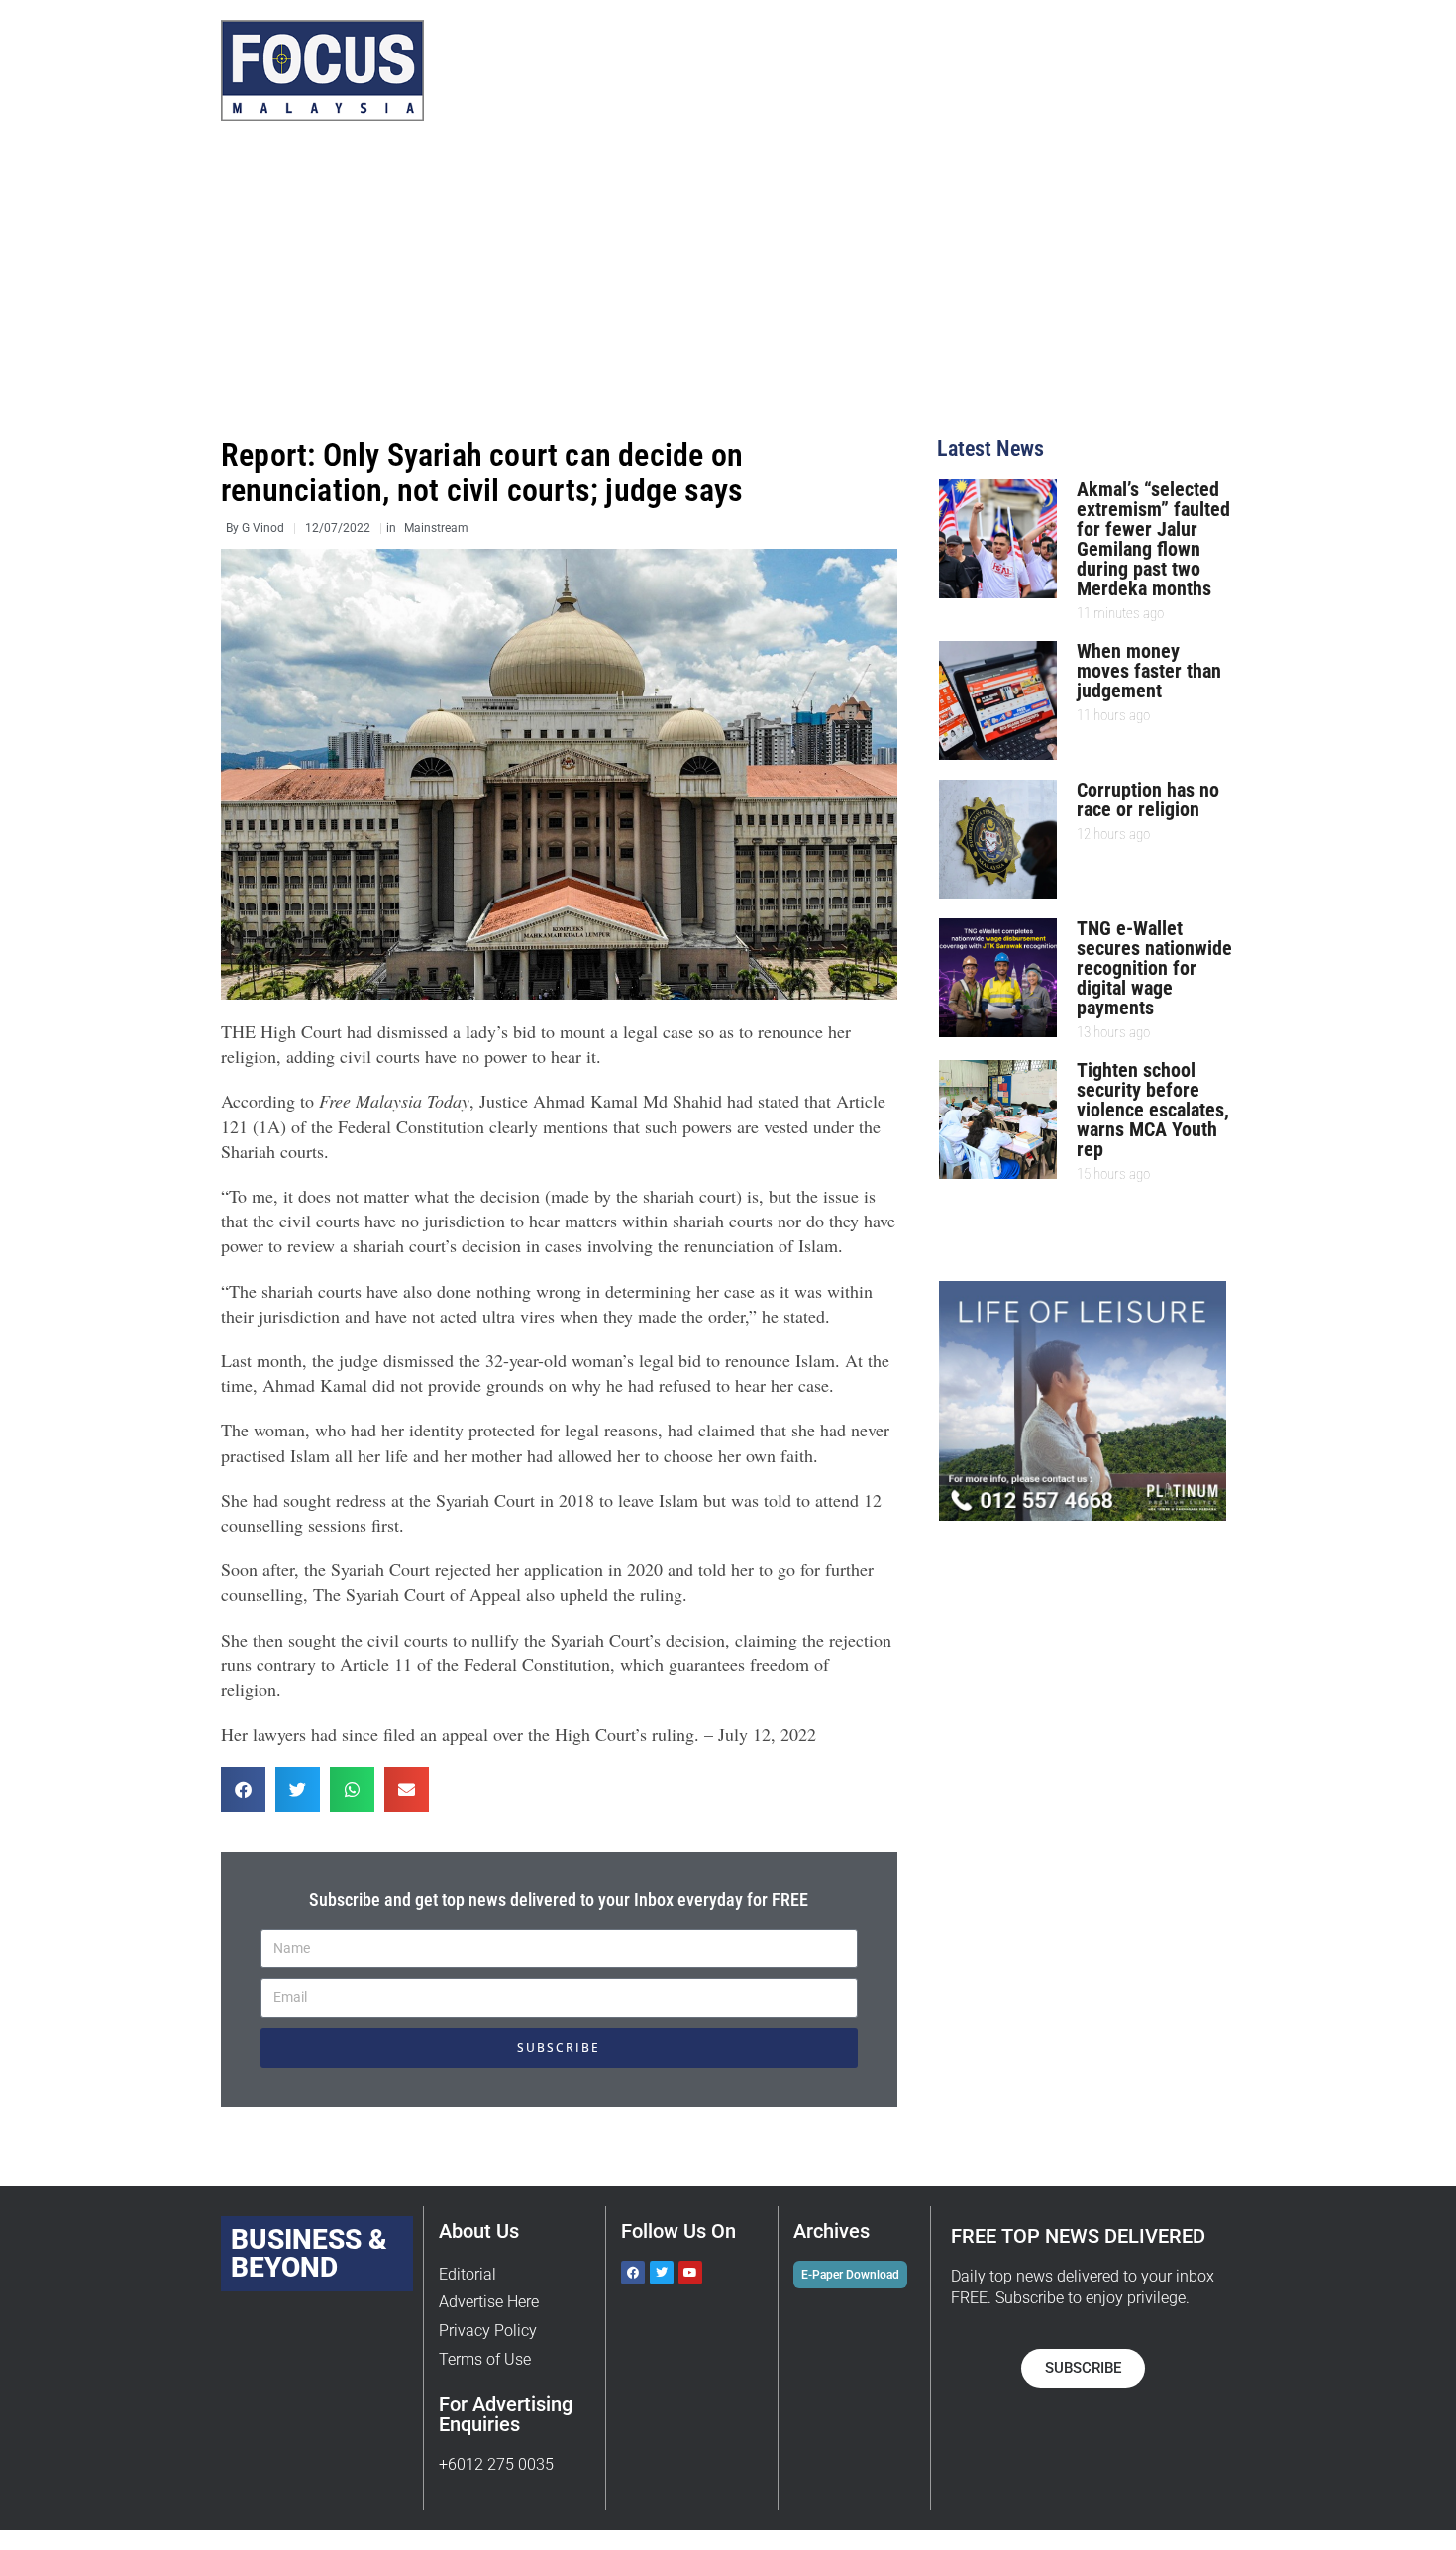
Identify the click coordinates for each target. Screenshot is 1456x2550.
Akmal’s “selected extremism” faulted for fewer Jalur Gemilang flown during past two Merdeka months (1153, 539)
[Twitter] (662, 2273)
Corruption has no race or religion (1148, 799)
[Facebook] (633, 2273)
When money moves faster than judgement (1149, 671)
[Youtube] (690, 2273)
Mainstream (436, 528)
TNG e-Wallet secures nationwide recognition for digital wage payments (1154, 968)
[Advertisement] (728, 289)
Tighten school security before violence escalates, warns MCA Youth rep (1153, 1110)
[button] (243, 1790)
